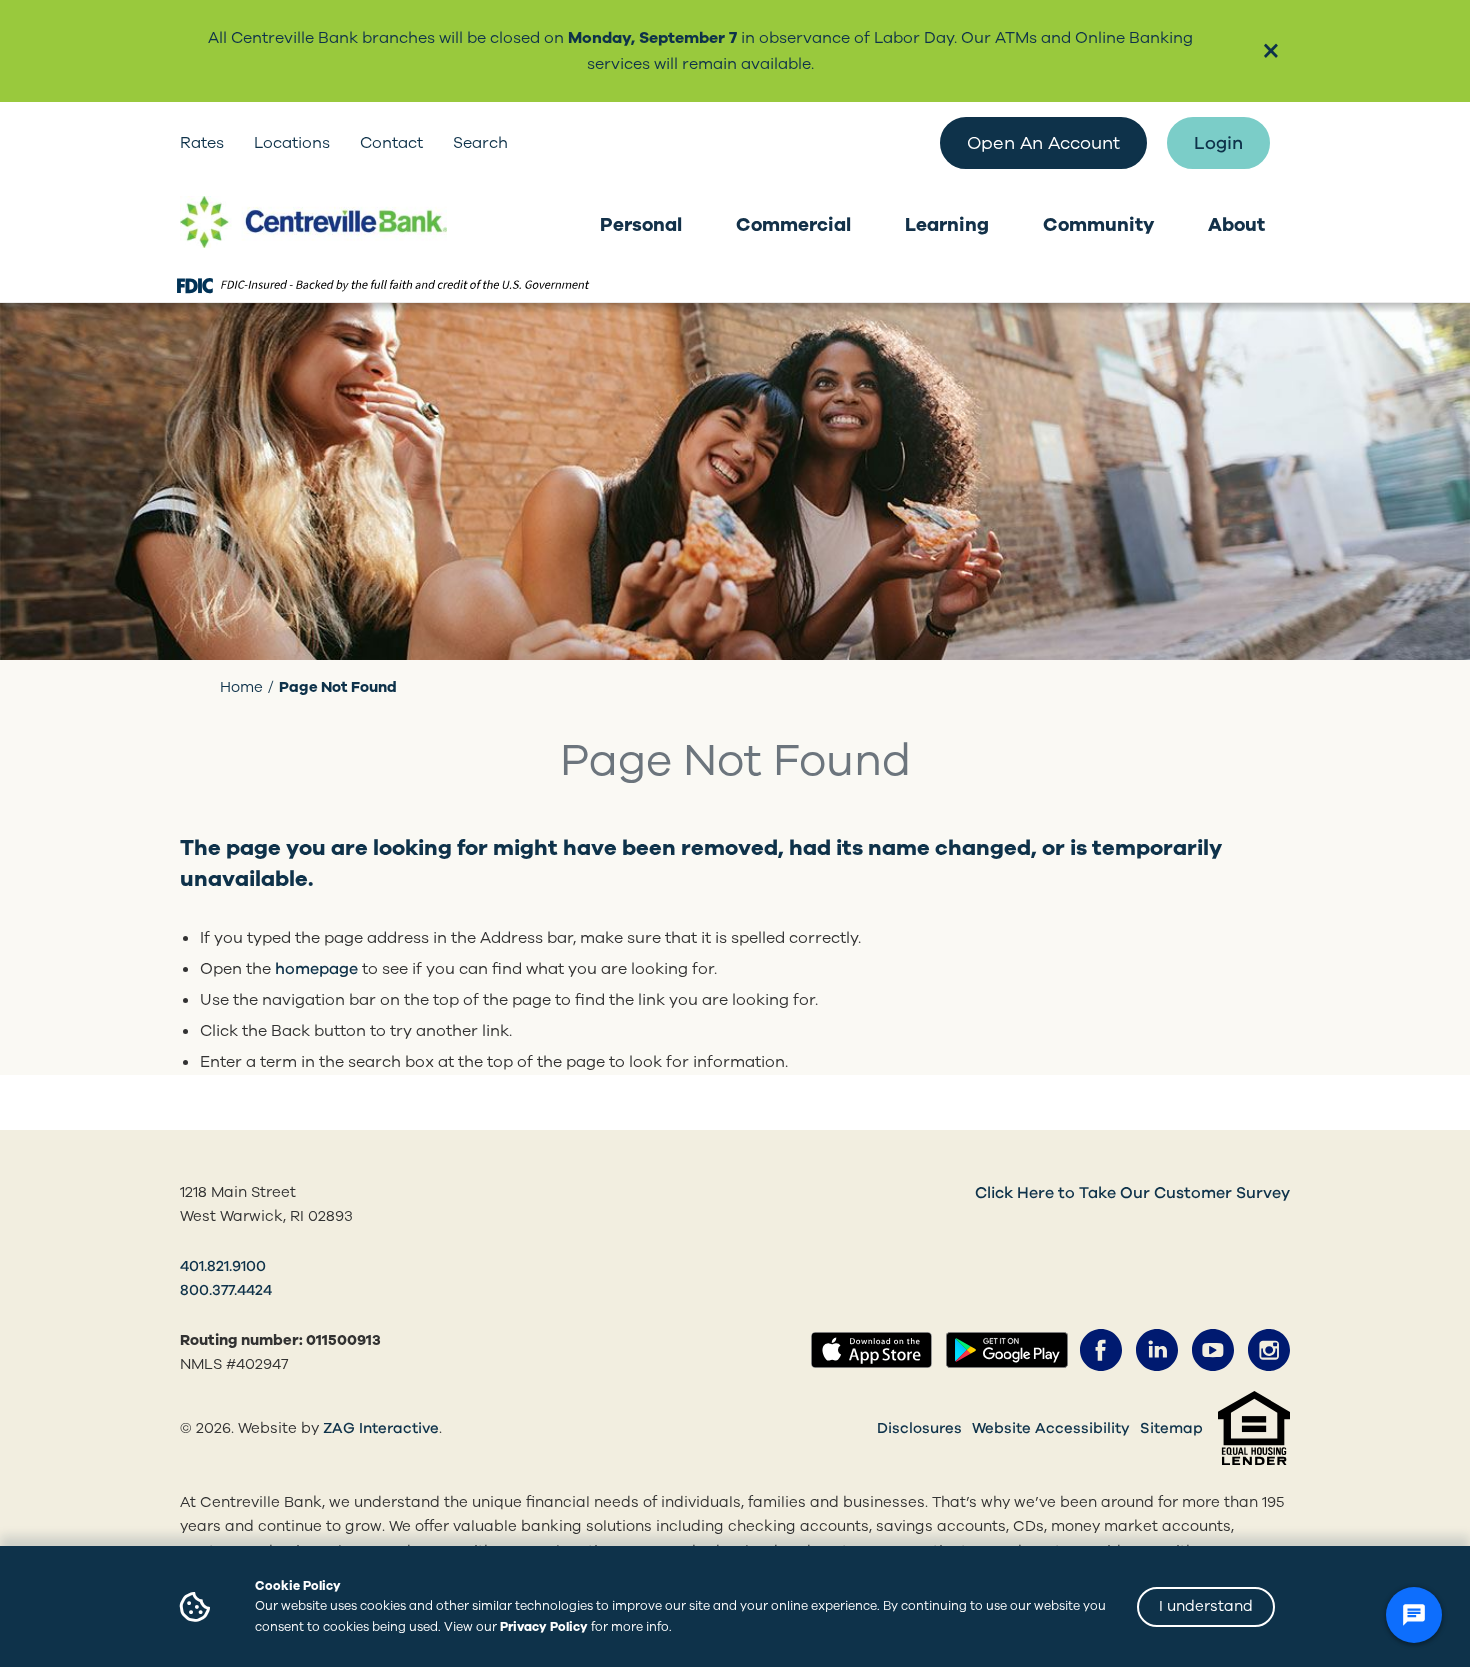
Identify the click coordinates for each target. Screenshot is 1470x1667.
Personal (641, 225)
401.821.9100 (223, 1266)
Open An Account (1043, 143)
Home (241, 687)
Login (1218, 143)
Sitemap (1171, 1428)
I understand (1206, 1606)
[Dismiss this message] (1271, 51)
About (1236, 225)
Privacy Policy (544, 1626)
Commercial (793, 225)
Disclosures (919, 1428)
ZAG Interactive (381, 1428)
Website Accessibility (1051, 1428)
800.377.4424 (226, 1290)
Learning (947, 225)
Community (1098, 225)
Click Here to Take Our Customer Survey (1132, 1193)
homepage (316, 969)
